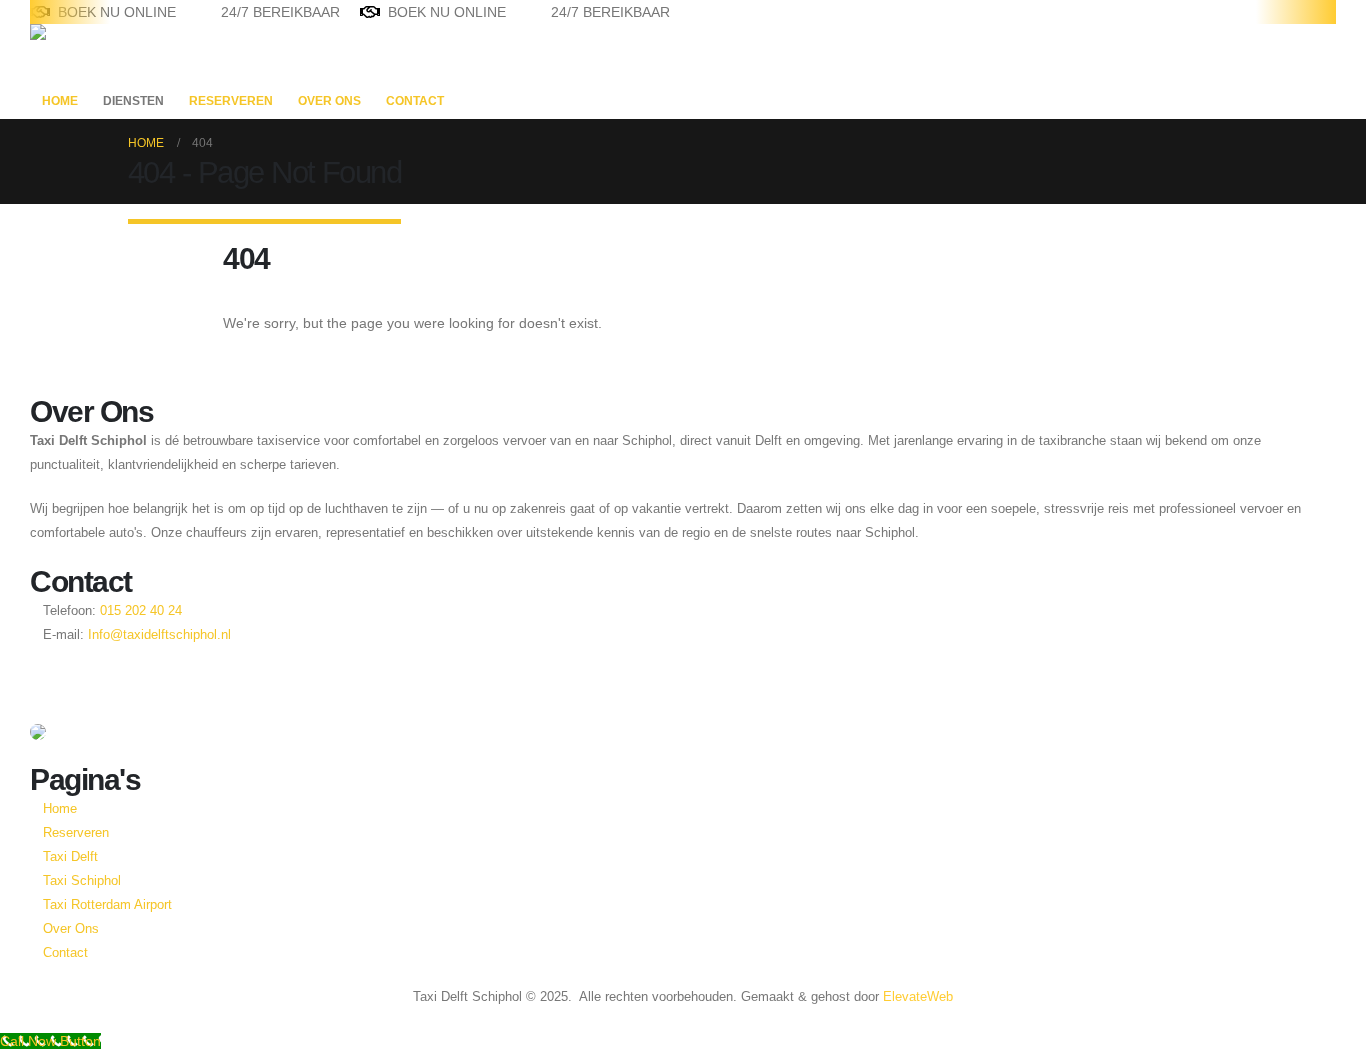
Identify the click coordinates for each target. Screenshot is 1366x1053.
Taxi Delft (70, 857)
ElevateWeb (918, 997)
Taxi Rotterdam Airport (107, 905)
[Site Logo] (92, 53)
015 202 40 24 (139, 611)
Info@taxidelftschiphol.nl (159, 635)
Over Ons (329, 101)
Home (60, 101)
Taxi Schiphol (82, 881)
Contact (415, 101)
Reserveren (231, 101)
